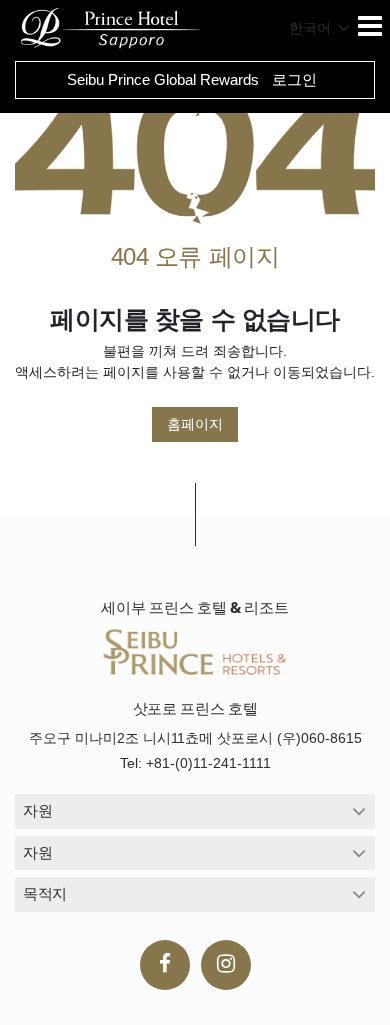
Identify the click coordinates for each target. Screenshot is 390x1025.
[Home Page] (195, 151)
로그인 (294, 79)
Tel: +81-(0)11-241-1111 (195, 763)
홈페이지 (195, 424)
